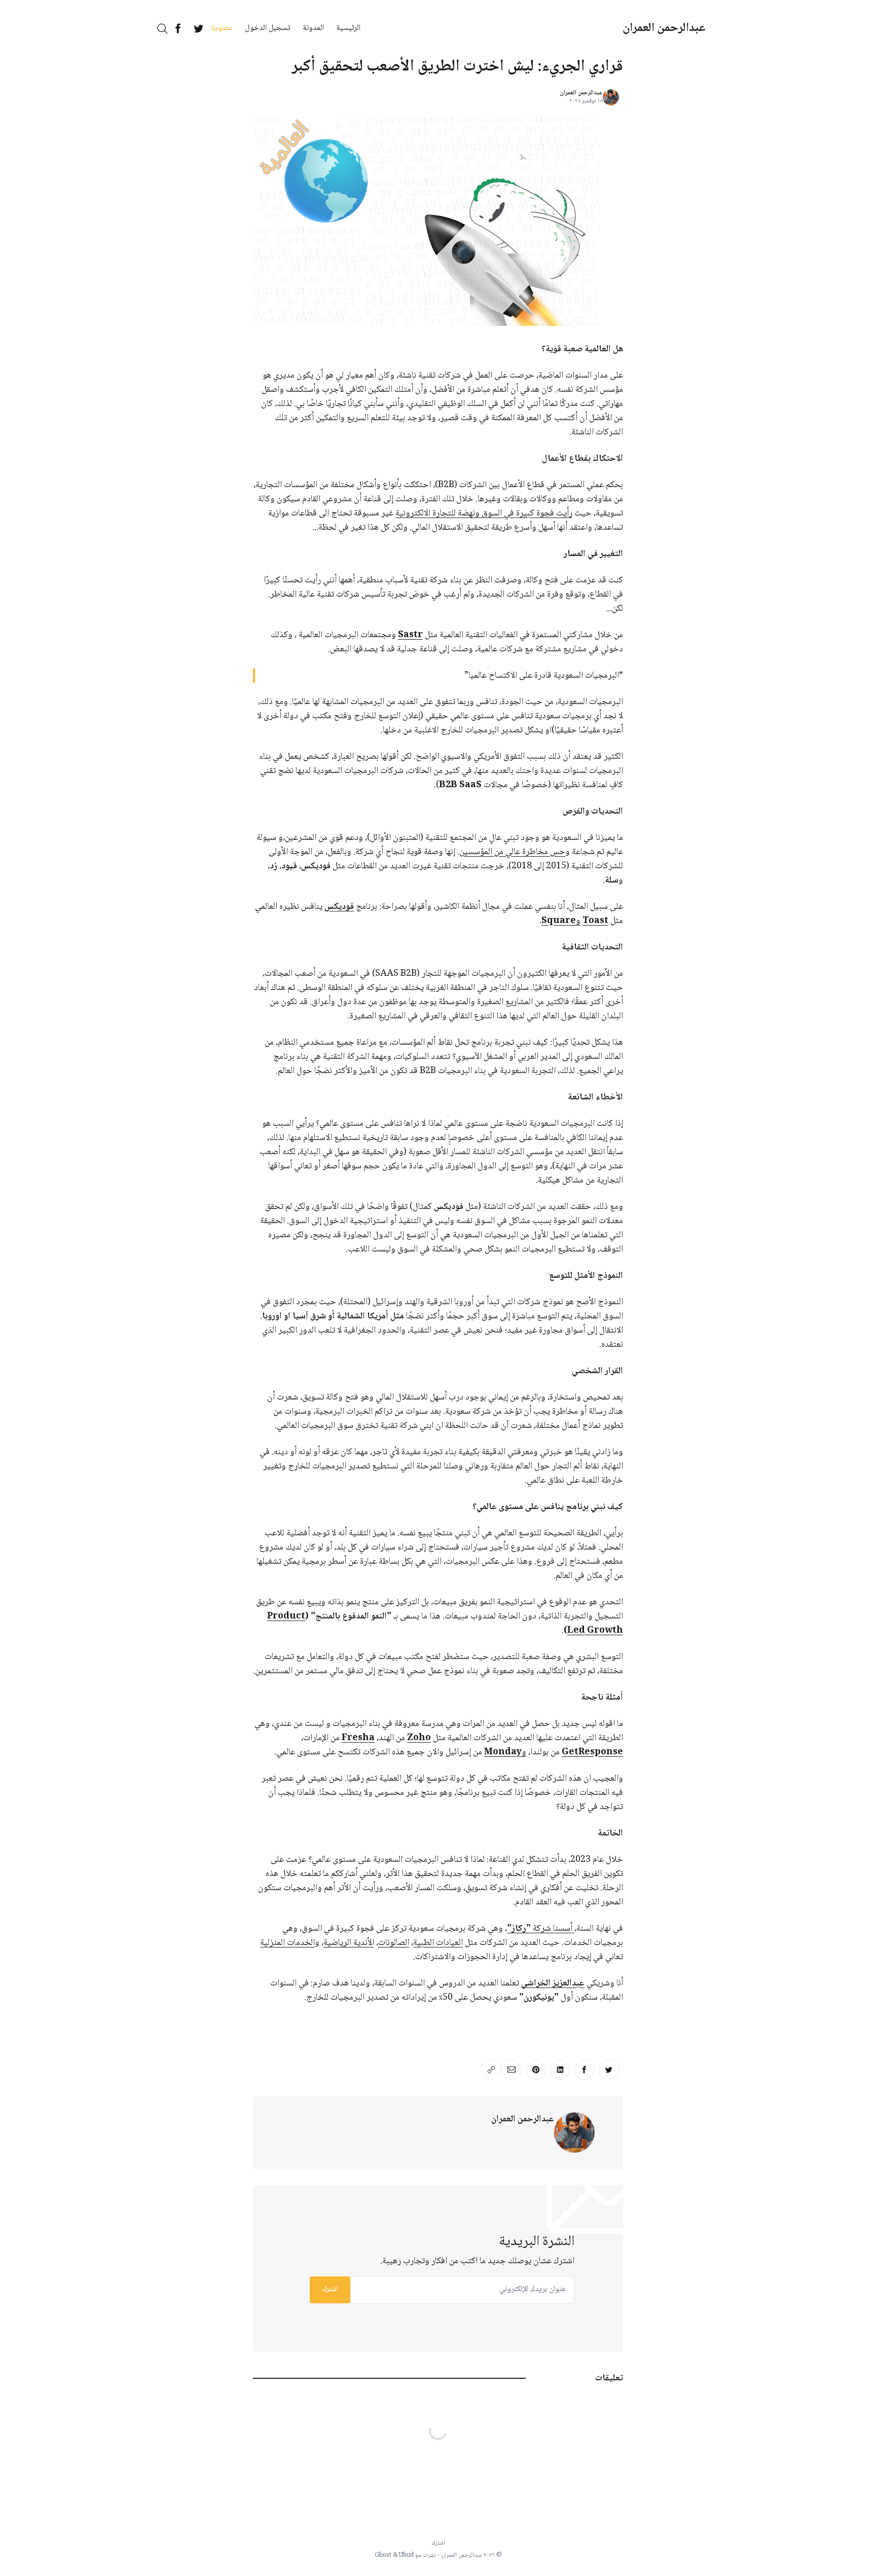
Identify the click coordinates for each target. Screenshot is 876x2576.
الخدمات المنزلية (287, 1943)
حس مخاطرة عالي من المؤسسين (512, 852)
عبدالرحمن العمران (664, 28)
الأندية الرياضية (349, 1943)
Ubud (406, 2555)
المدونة (313, 28)
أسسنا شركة (541, 1929)
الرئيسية (348, 28)
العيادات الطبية (438, 1943)
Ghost (383, 2555)
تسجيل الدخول (268, 28)
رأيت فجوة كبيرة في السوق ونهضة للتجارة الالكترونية (484, 513)
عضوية (222, 28)
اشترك (330, 2290)
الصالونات (394, 1943)
